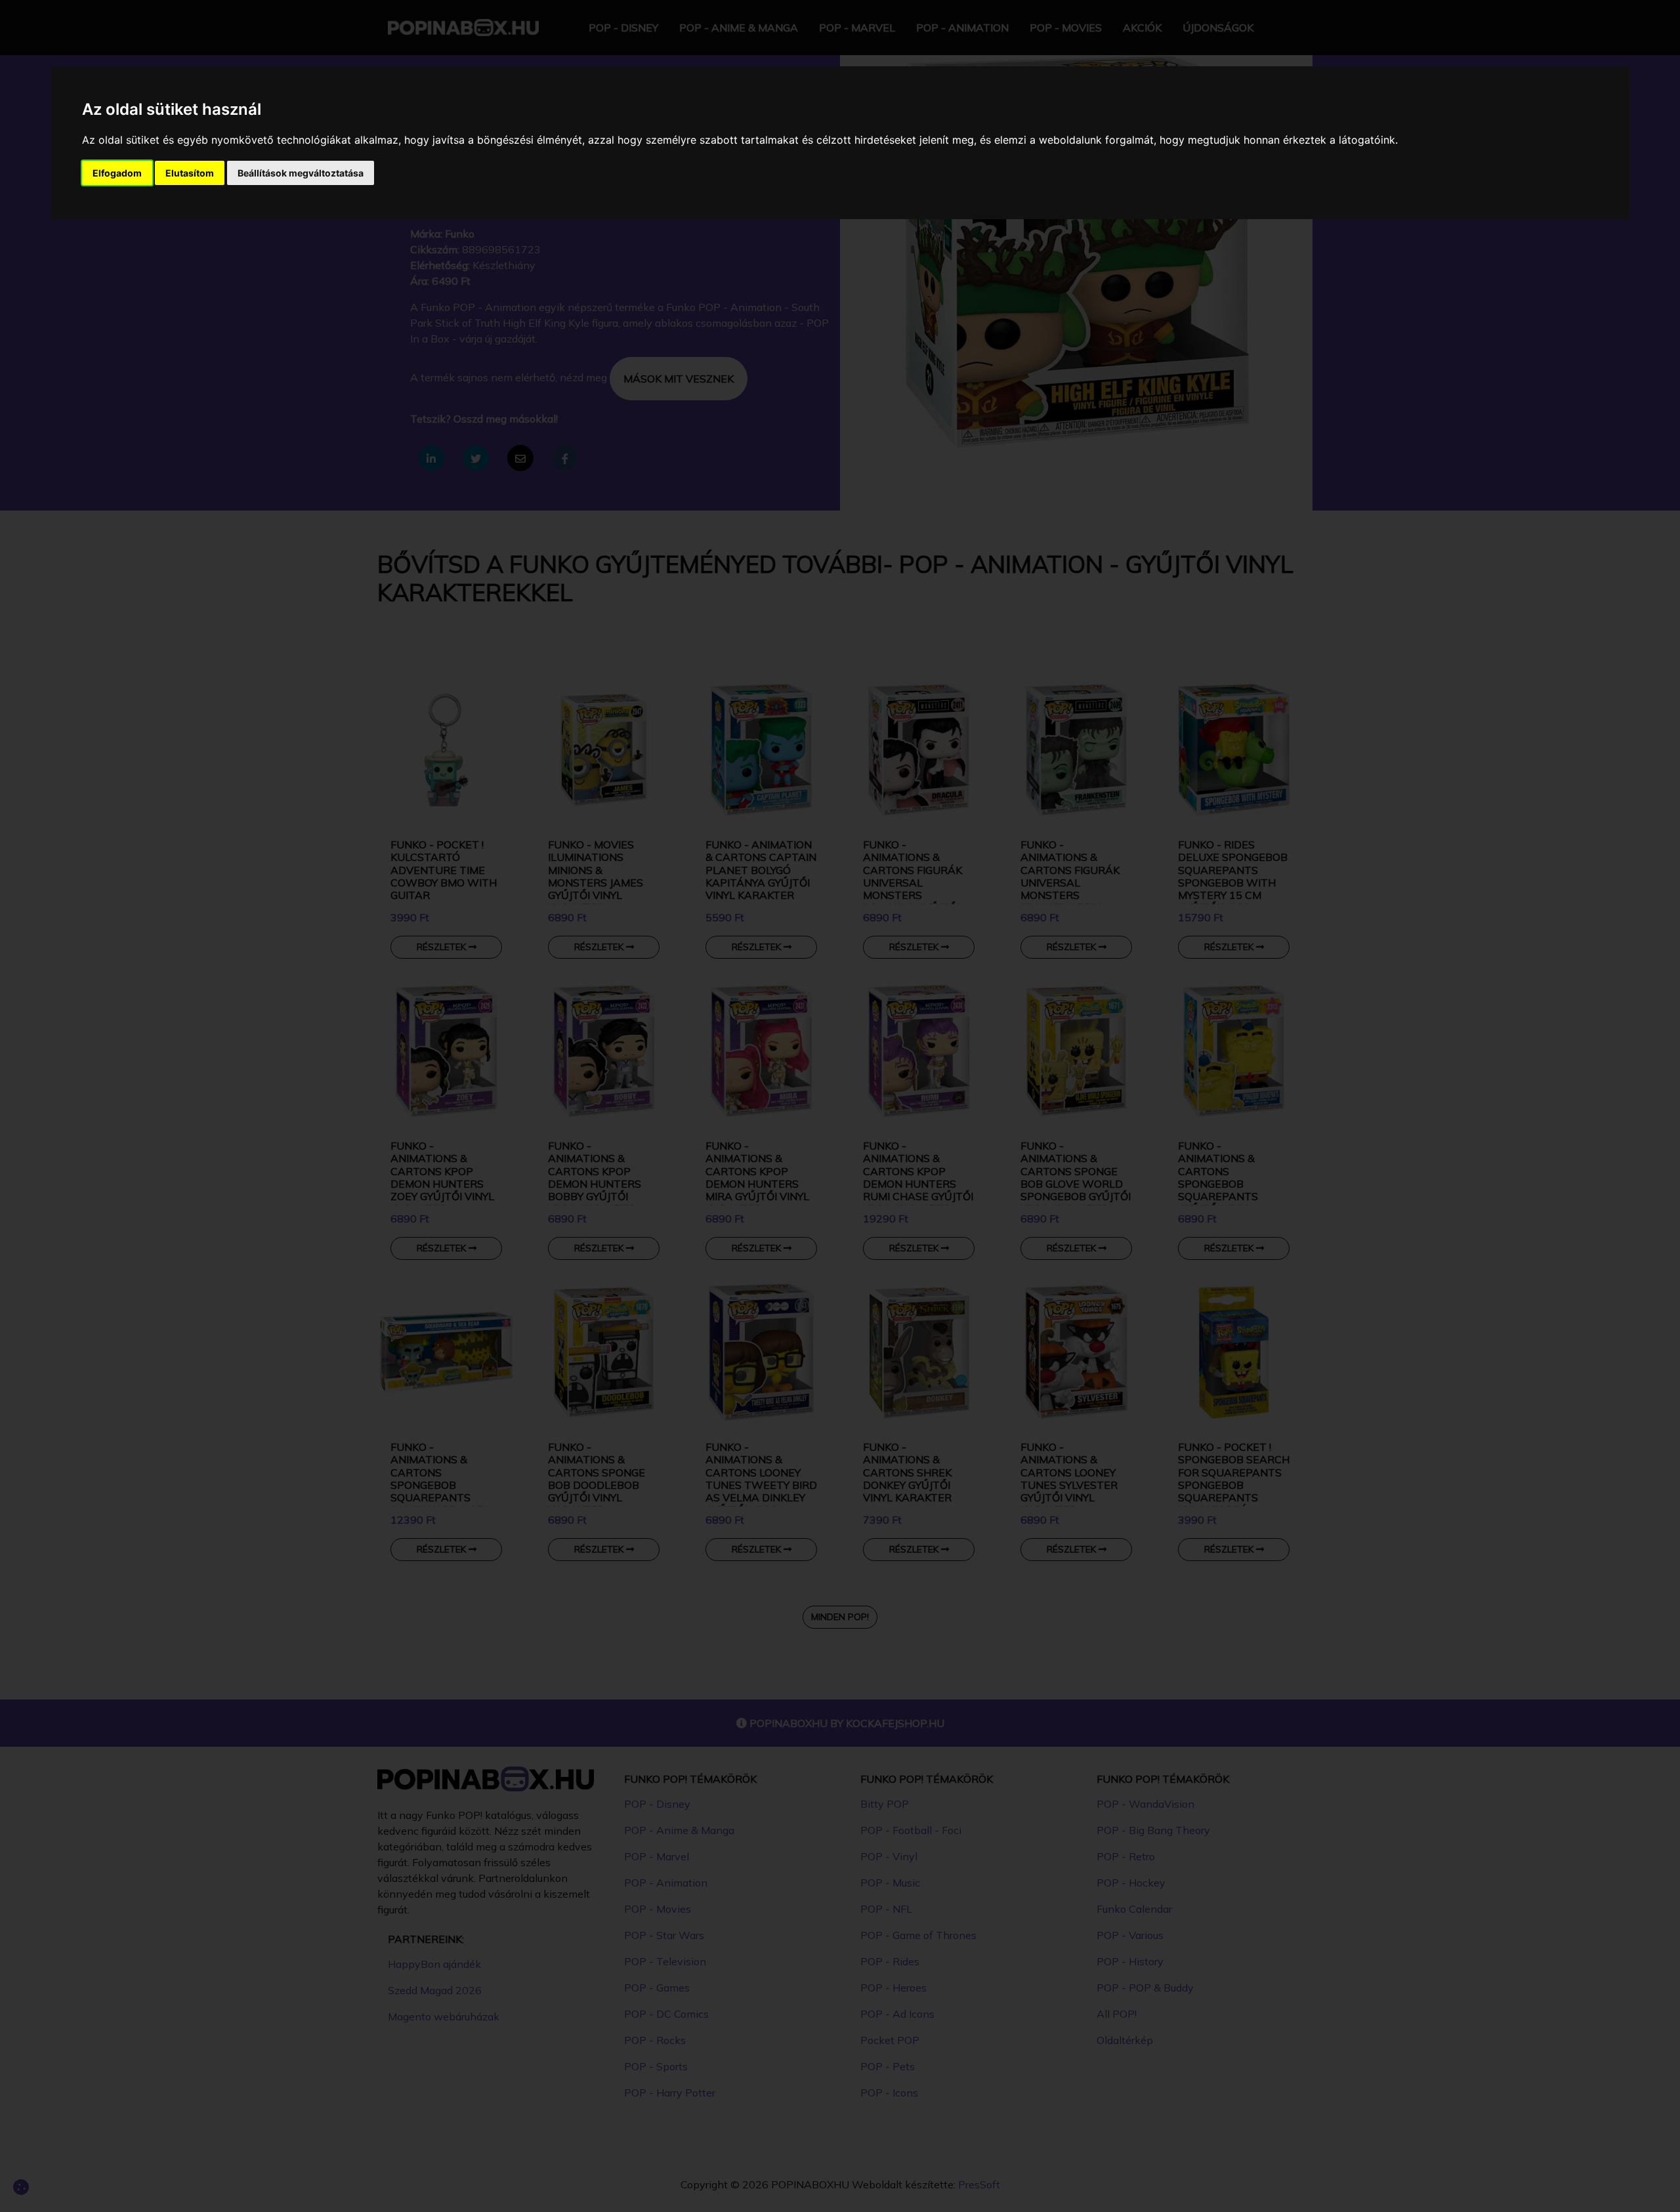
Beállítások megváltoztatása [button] (301, 173)
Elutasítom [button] (190, 173)
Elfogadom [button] (117, 173)
